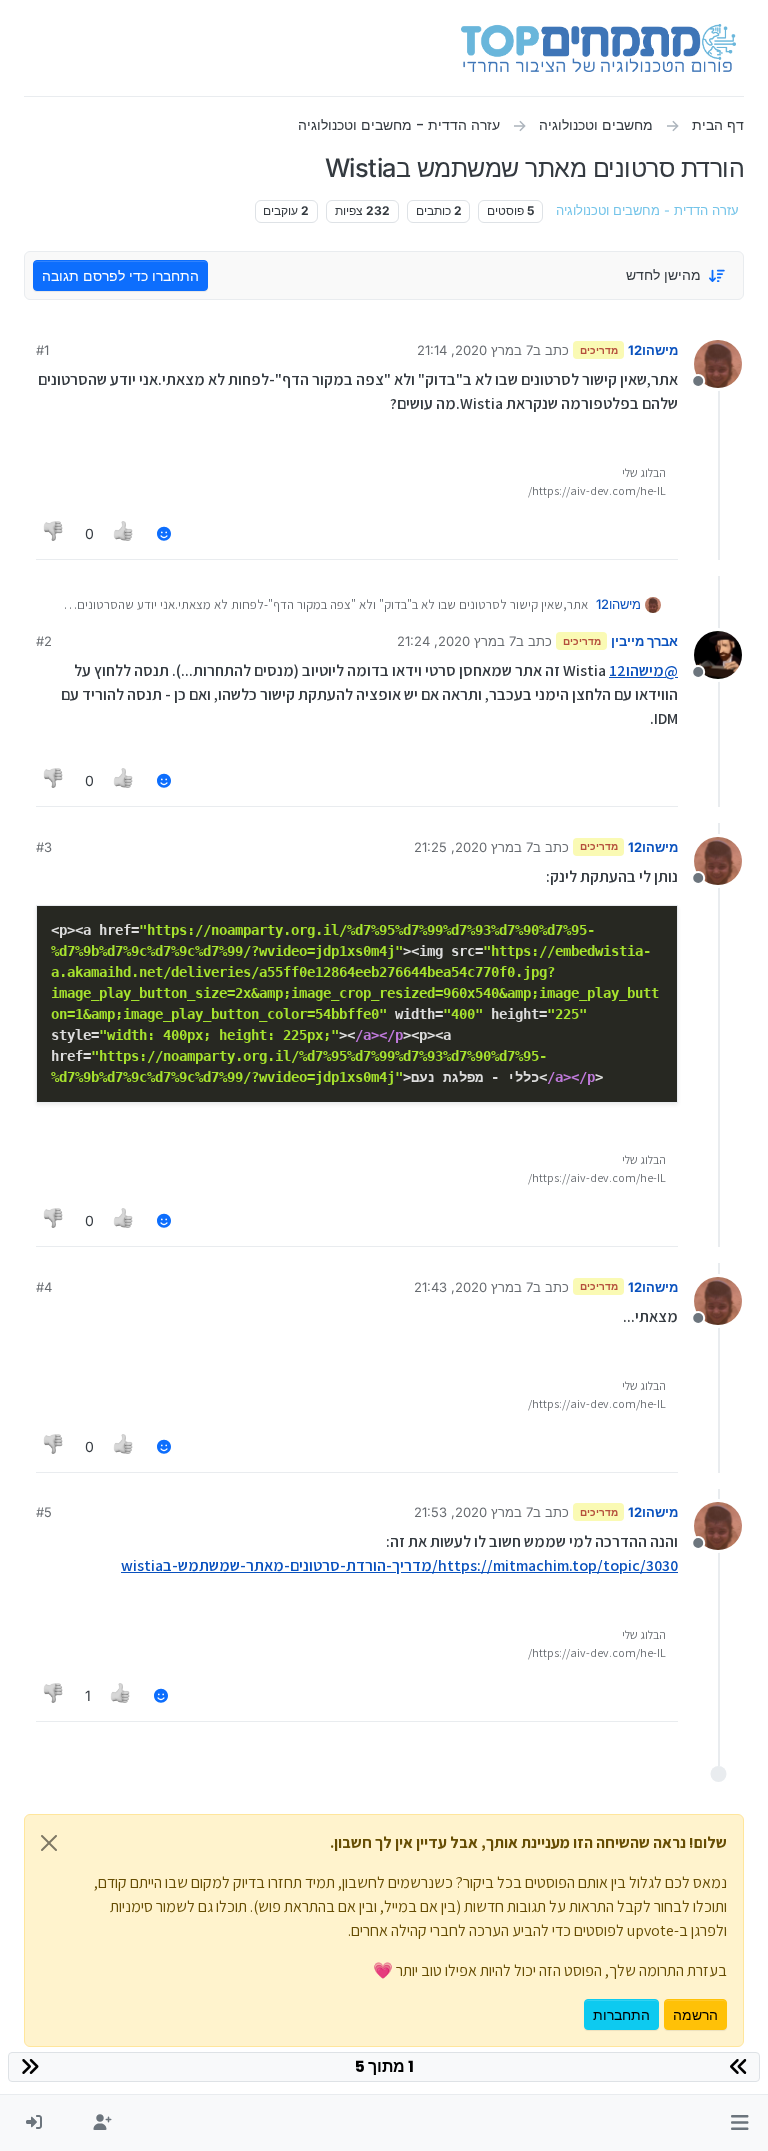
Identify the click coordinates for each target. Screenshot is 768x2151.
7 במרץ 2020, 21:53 (473, 1512)
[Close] (49, 1843)
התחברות (621, 2014)
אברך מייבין (644, 641)
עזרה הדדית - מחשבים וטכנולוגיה (647, 210)
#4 (44, 1287)
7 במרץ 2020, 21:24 (456, 641)
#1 (42, 350)
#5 (44, 1512)
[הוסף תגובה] (164, 533)
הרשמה (695, 2014)
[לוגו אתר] (598, 48)
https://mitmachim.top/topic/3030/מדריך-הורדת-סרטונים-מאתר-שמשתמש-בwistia (399, 1565)
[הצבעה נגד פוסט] (54, 533)
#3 (44, 847)
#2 (44, 641)
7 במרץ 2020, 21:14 (475, 350)
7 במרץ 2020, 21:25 (473, 847)
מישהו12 (653, 350)
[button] (739, 2123)
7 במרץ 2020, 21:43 (473, 1287)
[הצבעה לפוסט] (125, 533)
